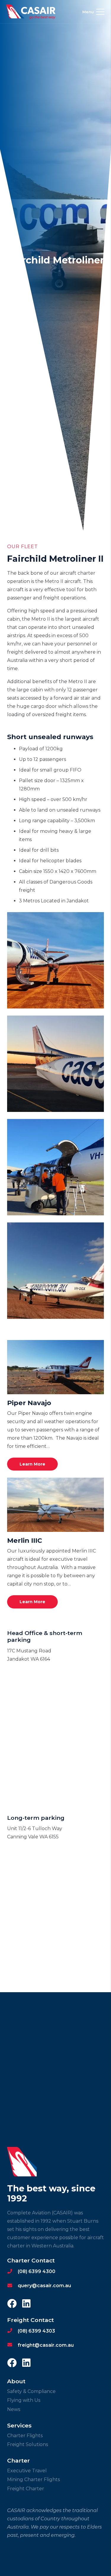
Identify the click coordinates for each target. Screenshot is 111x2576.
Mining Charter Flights (33, 2479)
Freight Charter (26, 2489)
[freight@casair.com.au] (12, 2345)
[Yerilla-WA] (55, 1271)
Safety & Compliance (31, 2391)
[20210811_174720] (55, 1064)
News (14, 2409)
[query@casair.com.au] (12, 2286)
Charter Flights (25, 2436)
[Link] (31, 12)
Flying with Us (24, 2400)
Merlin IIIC (25, 1540)
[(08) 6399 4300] (12, 2272)
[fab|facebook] (12, 2304)
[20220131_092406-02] (55, 960)
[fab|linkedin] (26, 2304)
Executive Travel (27, 2471)
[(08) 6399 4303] (12, 2331)
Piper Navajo (29, 1403)
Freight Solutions (28, 2444)
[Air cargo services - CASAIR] (55, 1167)
